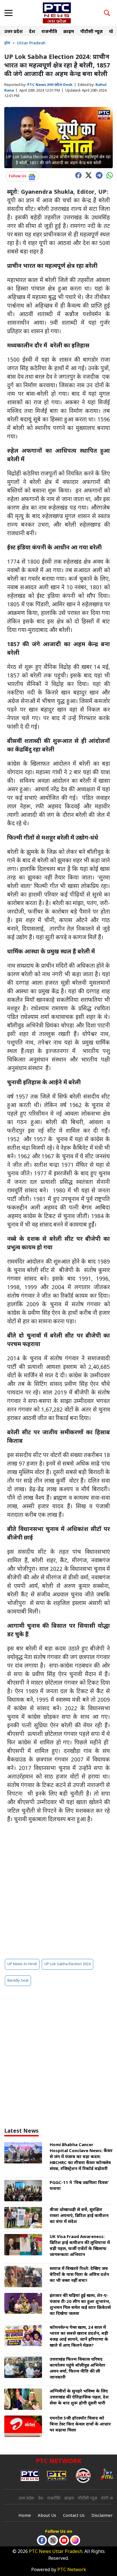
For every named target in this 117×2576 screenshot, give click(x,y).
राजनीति (49, 32)
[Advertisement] (58, 1891)
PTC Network (72, 2570)
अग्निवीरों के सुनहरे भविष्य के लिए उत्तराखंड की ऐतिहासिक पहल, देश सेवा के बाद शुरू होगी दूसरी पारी (79, 2397)
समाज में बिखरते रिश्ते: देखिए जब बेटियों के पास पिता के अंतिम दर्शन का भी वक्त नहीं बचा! (79, 2275)
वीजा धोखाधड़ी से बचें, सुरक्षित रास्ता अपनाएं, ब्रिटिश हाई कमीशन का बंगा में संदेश (79, 2216)
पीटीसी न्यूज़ (92, 32)
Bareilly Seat (18, 1981)
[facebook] (77, 175)
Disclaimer (102, 2516)
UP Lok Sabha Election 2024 (67, 1964)
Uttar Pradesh (31, 43)
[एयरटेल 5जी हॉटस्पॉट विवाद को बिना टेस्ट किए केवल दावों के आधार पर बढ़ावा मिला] (23, 2426)
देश (32, 32)
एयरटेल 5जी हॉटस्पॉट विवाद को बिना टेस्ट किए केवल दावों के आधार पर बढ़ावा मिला (80, 2424)
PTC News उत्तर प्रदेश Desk (50, 85)
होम (7, 43)
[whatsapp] (108, 175)
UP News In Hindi (22, 1964)
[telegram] (98, 175)
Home (25, 2516)
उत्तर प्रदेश (13, 32)
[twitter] (87, 175)
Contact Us (74, 2516)
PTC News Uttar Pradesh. (56, 2552)
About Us (47, 2516)
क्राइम (69, 32)
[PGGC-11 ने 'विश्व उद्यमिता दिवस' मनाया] (23, 2191)
